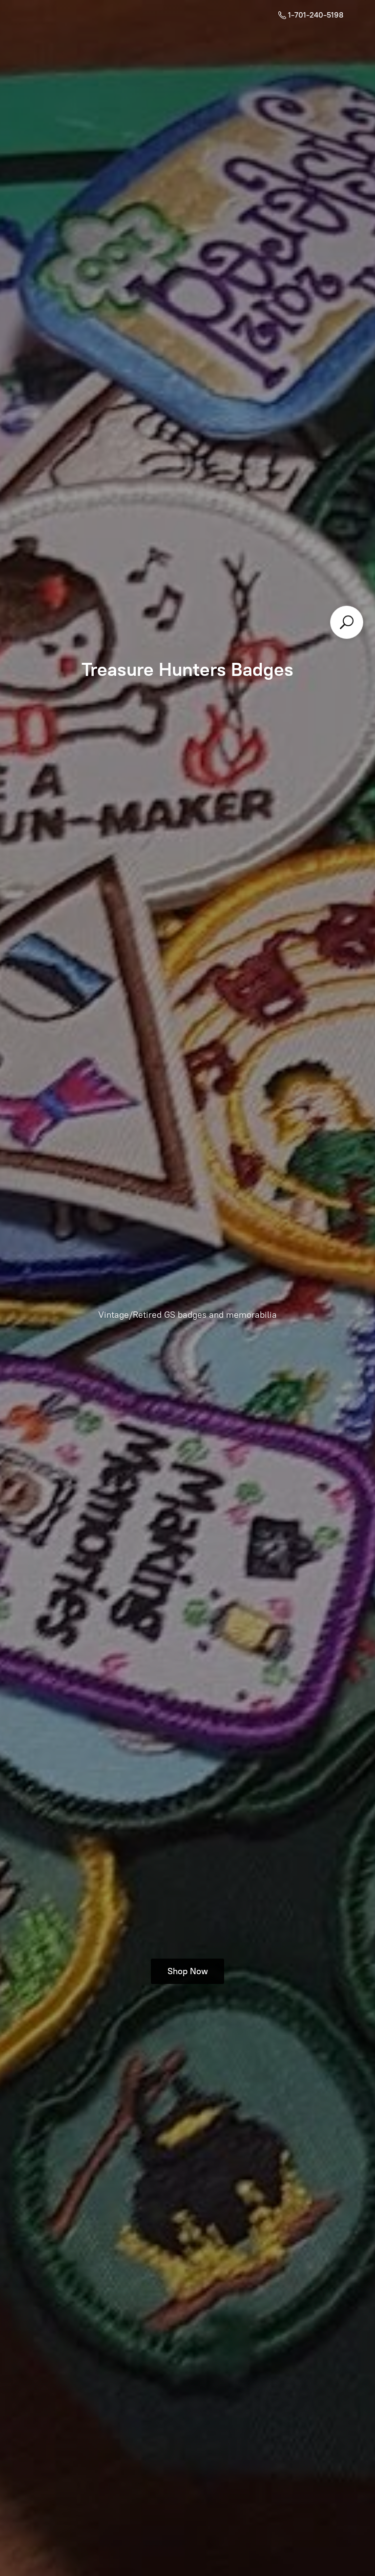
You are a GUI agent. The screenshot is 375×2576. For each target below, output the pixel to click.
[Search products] (347, 622)
